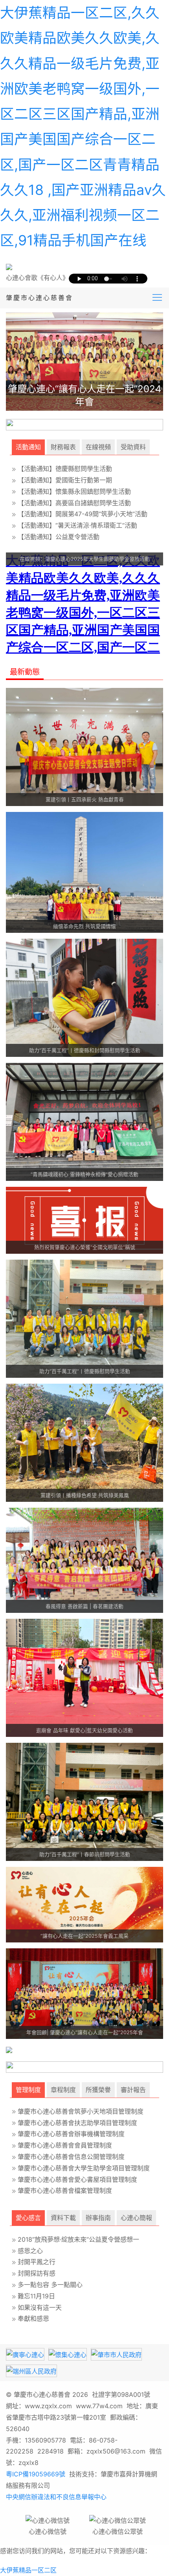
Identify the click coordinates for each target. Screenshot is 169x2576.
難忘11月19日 (36, 2296)
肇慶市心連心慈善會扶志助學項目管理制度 (77, 2123)
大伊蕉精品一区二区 (28, 2570)
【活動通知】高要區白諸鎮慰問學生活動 (74, 503)
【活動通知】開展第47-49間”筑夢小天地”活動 (83, 514)
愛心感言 (28, 2218)
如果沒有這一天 (40, 2307)
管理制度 (28, 2090)
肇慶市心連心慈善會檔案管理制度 (65, 2191)
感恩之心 (30, 2251)
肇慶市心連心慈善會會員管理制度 (65, 2145)
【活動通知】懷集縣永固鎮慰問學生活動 (74, 491)
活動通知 (28, 447)
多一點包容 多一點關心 (50, 2285)
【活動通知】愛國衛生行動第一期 (65, 480)
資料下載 (63, 2218)
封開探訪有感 (37, 2273)
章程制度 (63, 2090)
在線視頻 (98, 447)
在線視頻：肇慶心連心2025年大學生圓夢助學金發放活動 (85, 559)
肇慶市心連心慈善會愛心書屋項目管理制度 (77, 2179)
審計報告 (133, 2090)
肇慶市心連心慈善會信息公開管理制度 (71, 2157)
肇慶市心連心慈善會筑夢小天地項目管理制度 (81, 2111)
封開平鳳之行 (37, 2262)
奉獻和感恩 (33, 2318)
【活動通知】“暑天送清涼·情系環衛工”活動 (77, 525)
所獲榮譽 (98, 2090)
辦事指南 (98, 2218)
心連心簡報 (136, 2218)
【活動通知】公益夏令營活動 (59, 537)
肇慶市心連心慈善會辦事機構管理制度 (71, 2134)
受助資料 (133, 447)
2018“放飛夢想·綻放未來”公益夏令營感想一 (78, 2239)
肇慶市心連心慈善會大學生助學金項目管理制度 (84, 2168)
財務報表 (63, 447)
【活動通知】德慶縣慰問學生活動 (65, 469)
